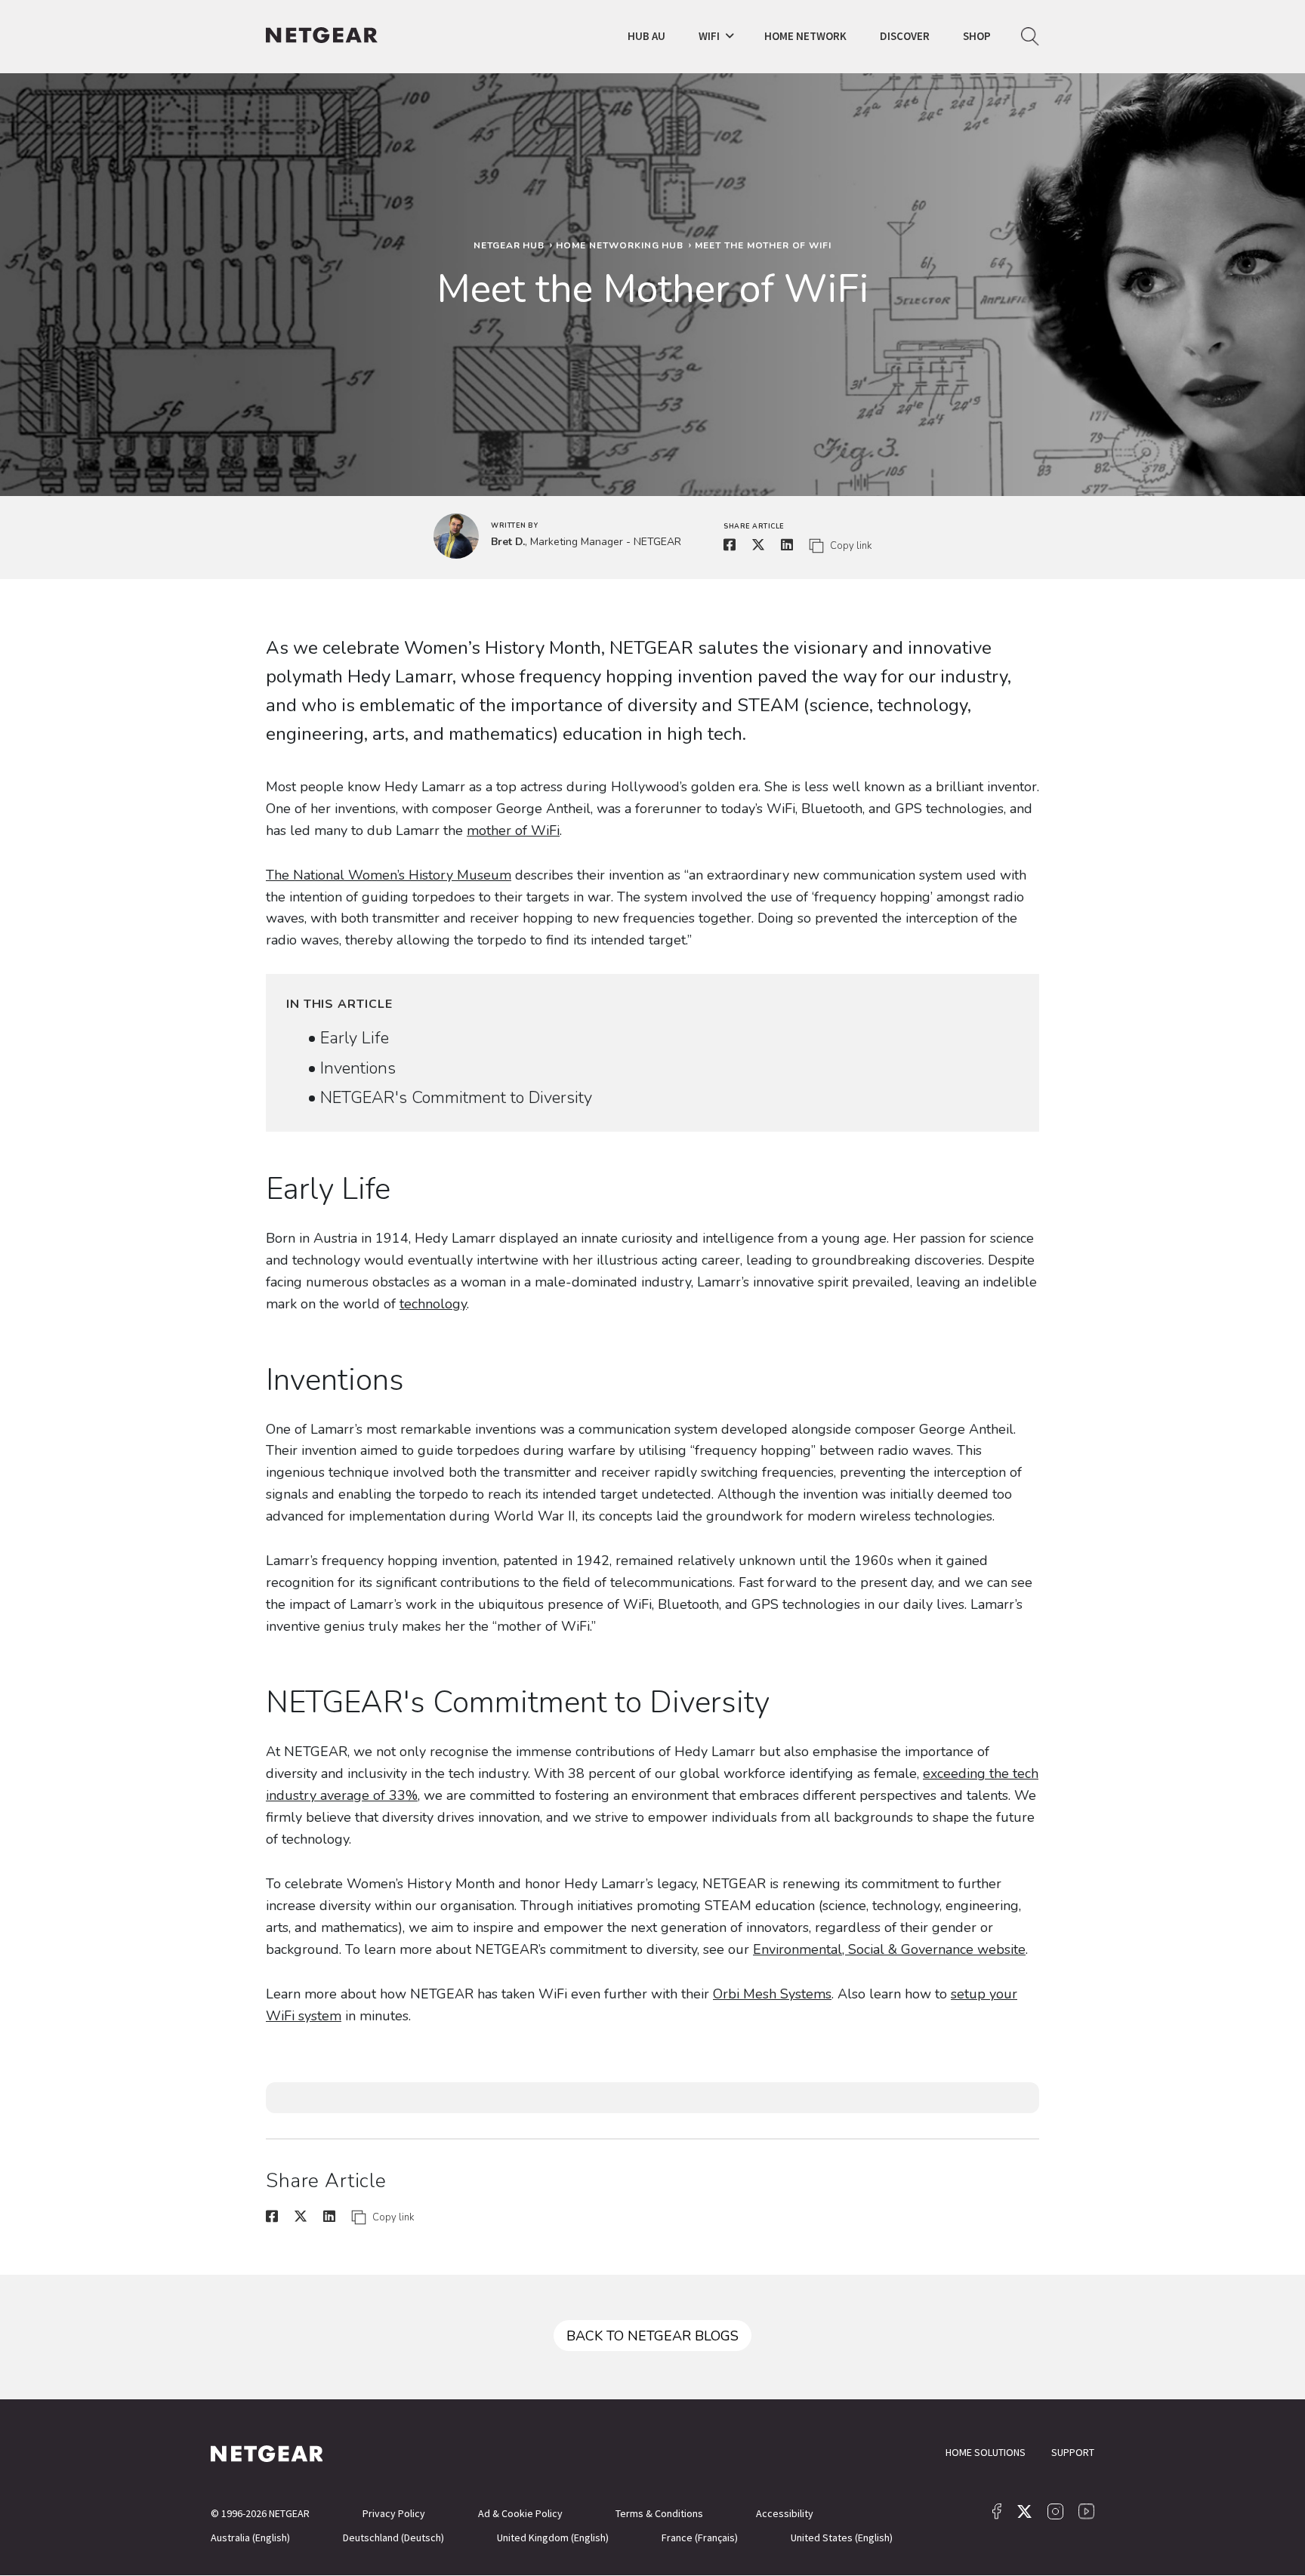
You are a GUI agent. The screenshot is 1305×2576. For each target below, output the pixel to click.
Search (1030, 37)
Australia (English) (250, 2537)
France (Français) (700, 2537)
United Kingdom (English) (553, 2537)
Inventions (358, 1068)
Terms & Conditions (659, 2513)
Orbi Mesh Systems (772, 1994)
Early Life (355, 1038)
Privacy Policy (394, 2513)
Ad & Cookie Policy (520, 2513)
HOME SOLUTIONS (986, 2452)
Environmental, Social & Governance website (889, 1949)
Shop (977, 36)
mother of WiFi (513, 830)
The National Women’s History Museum (389, 875)
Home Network (805, 36)
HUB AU (646, 36)
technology (433, 1304)
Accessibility (785, 2513)
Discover (905, 36)
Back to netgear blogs (652, 2336)
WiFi (709, 36)
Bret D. (508, 542)
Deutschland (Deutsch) (393, 2537)
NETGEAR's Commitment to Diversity (456, 1098)
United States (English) (842, 2537)
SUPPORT (1073, 2452)
